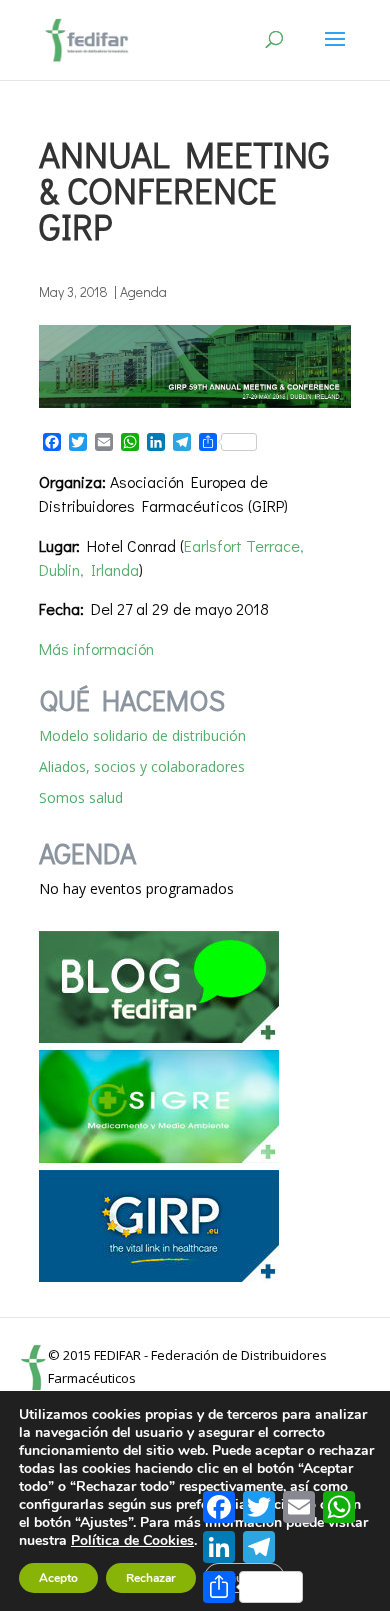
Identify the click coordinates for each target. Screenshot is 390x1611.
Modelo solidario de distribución (142, 735)
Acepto (58, 1578)
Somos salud (81, 797)
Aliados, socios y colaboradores (142, 766)
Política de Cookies (132, 1540)
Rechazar (151, 1578)
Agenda (143, 291)
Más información (96, 648)
